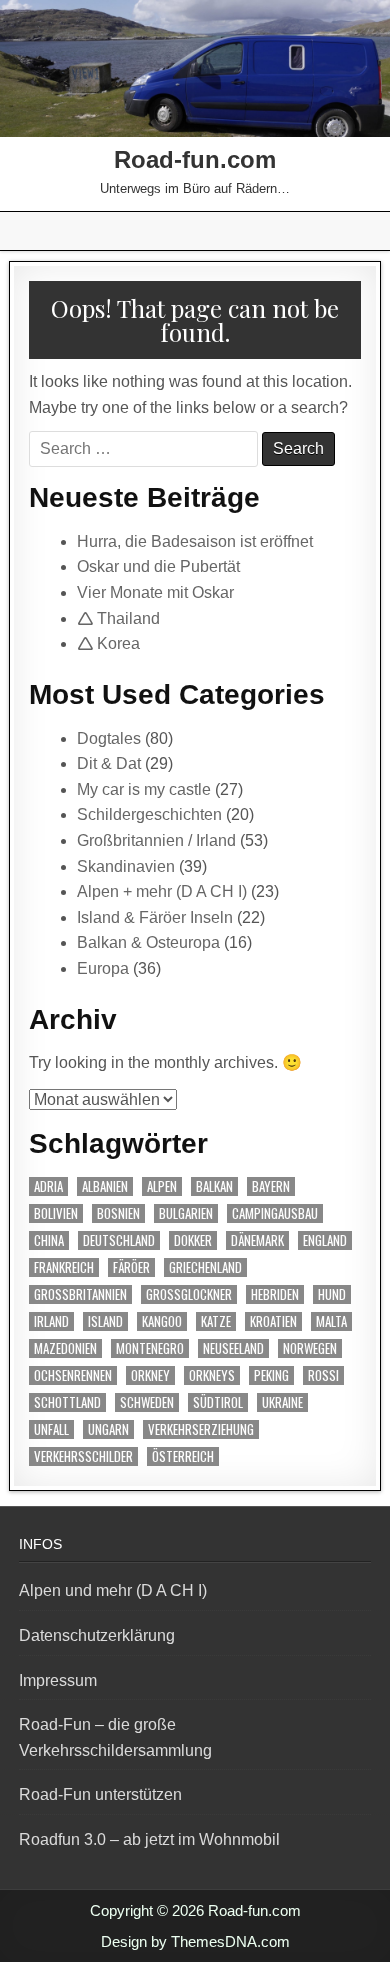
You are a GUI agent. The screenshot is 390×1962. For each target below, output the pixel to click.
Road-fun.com (195, 159)
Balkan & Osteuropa (148, 942)
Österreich (183, 1456)
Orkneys (212, 1375)
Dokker (193, 1240)
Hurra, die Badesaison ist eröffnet (195, 541)
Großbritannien (80, 1294)
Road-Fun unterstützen (100, 1794)
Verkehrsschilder (83, 1456)
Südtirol (218, 1402)
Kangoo (162, 1321)
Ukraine (282, 1402)
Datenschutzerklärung (97, 1635)
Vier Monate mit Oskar (155, 592)
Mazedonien (65, 1348)
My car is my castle (144, 789)
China (49, 1240)
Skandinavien (126, 866)
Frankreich (64, 1267)
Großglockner (189, 1294)
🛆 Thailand (118, 618)
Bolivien (56, 1213)
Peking (271, 1375)
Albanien (105, 1186)
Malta (331, 1321)
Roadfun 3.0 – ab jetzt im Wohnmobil (149, 1839)
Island (105, 1321)
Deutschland (119, 1240)
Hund (332, 1294)
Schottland (67, 1402)
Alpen (162, 1186)
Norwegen (310, 1348)
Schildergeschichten (149, 814)
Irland (51, 1321)
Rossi (323, 1375)
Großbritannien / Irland (156, 840)
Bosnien (118, 1213)
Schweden (147, 1402)
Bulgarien (186, 1213)
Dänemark (257, 1240)
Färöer (131, 1267)
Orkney (150, 1375)
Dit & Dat (109, 763)
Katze (216, 1321)
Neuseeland (233, 1348)
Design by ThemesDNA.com (195, 1941)
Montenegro (150, 1348)
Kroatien (273, 1321)
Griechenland (205, 1267)
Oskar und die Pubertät (158, 566)
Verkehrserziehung (201, 1429)
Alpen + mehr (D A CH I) (162, 891)
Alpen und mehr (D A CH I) (113, 1590)
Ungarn (108, 1429)
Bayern (271, 1186)
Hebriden (275, 1294)
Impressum (58, 1680)
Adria (48, 1186)
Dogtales (109, 738)
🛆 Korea (108, 643)
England (325, 1240)
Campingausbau (275, 1213)
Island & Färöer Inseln (155, 917)
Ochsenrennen (73, 1375)
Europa (103, 968)
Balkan (214, 1186)
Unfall (51, 1429)
